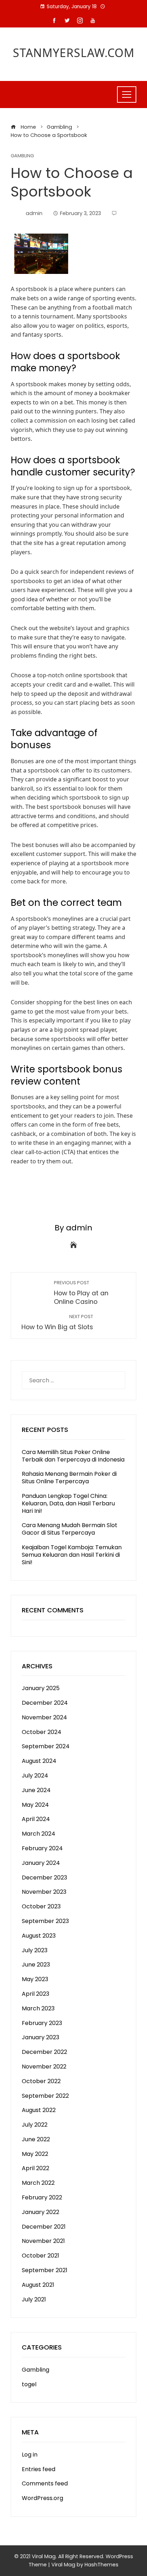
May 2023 (35, 1979)
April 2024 (36, 1819)
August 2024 (39, 1761)
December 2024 (45, 1703)
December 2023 (44, 1878)
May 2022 (35, 2154)
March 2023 (38, 2008)
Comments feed (45, 2483)
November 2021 (43, 2241)
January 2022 (40, 2212)
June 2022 (36, 2139)
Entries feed (39, 2469)
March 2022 (38, 2183)
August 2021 (38, 2285)
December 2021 (44, 2227)
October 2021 (40, 2256)
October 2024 (42, 1732)
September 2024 (46, 1746)
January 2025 (41, 1688)
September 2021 (45, 2270)
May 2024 (35, 1805)
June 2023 (36, 1965)
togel (29, 2384)
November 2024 (44, 1717)
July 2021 (34, 2299)
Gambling (22, 156)
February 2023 (42, 2023)
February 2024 (42, 1848)
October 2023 (41, 1906)
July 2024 (35, 1776)
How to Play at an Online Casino (81, 1293)
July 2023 (35, 1950)
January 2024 (41, 1863)
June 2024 (36, 1790)
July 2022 (35, 2125)
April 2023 (36, 1994)
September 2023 (45, 1921)
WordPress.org (42, 2498)
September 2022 (45, 2096)
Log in (30, 2455)
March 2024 (39, 1834)
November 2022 (44, 2067)
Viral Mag (63, 2565)
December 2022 (44, 2052)
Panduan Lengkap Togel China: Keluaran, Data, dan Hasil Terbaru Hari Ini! (68, 1503)
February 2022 (42, 2197)
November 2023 (44, 1892)
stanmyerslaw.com (74, 53)
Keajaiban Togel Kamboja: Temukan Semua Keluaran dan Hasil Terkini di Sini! (72, 1555)
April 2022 (36, 2168)
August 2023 (39, 1936)
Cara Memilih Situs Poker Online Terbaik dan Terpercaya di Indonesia (73, 1456)
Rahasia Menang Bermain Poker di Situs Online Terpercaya (69, 1478)
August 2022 (39, 2110)
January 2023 (40, 2037)
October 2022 (41, 2081)
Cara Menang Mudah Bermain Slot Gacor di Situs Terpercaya (70, 1529)
